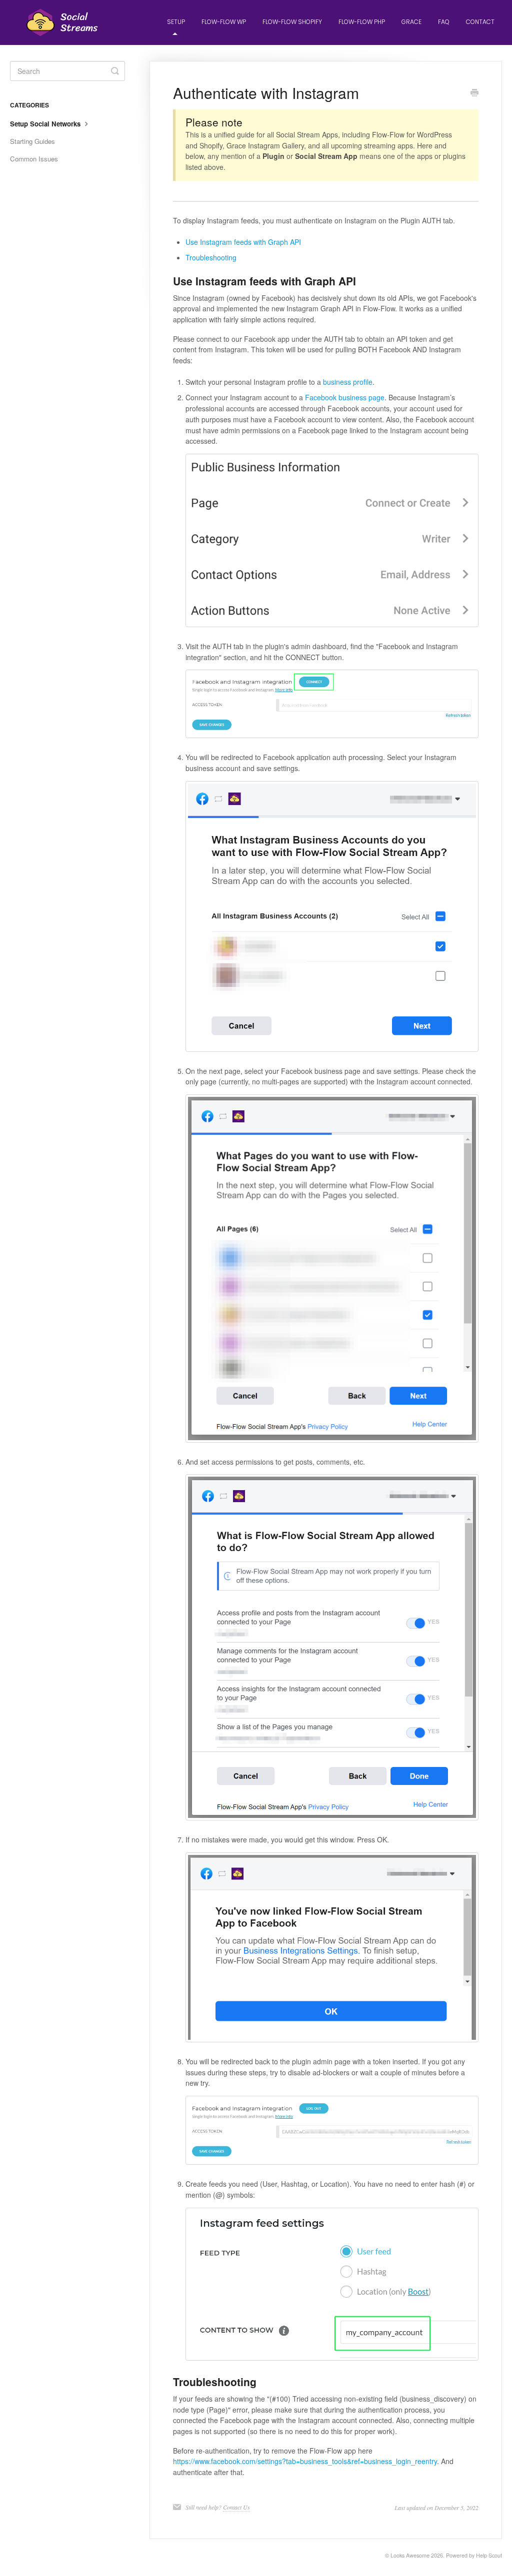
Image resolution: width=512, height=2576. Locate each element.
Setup (176, 22)
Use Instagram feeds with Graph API (243, 242)
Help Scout (489, 2555)
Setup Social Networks (46, 124)
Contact (480, 22)
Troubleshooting (211, 257)
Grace (411, 22)
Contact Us (236, 2507)
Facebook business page (345, 397)
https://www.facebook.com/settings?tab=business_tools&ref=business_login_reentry (305, 2461)
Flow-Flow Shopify (292, 22)
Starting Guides (32, 141)
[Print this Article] (474, 93)
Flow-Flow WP (224, 22)
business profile (348, 382)
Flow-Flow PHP (362, 22)
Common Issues (34, 159)
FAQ (444, 22)
